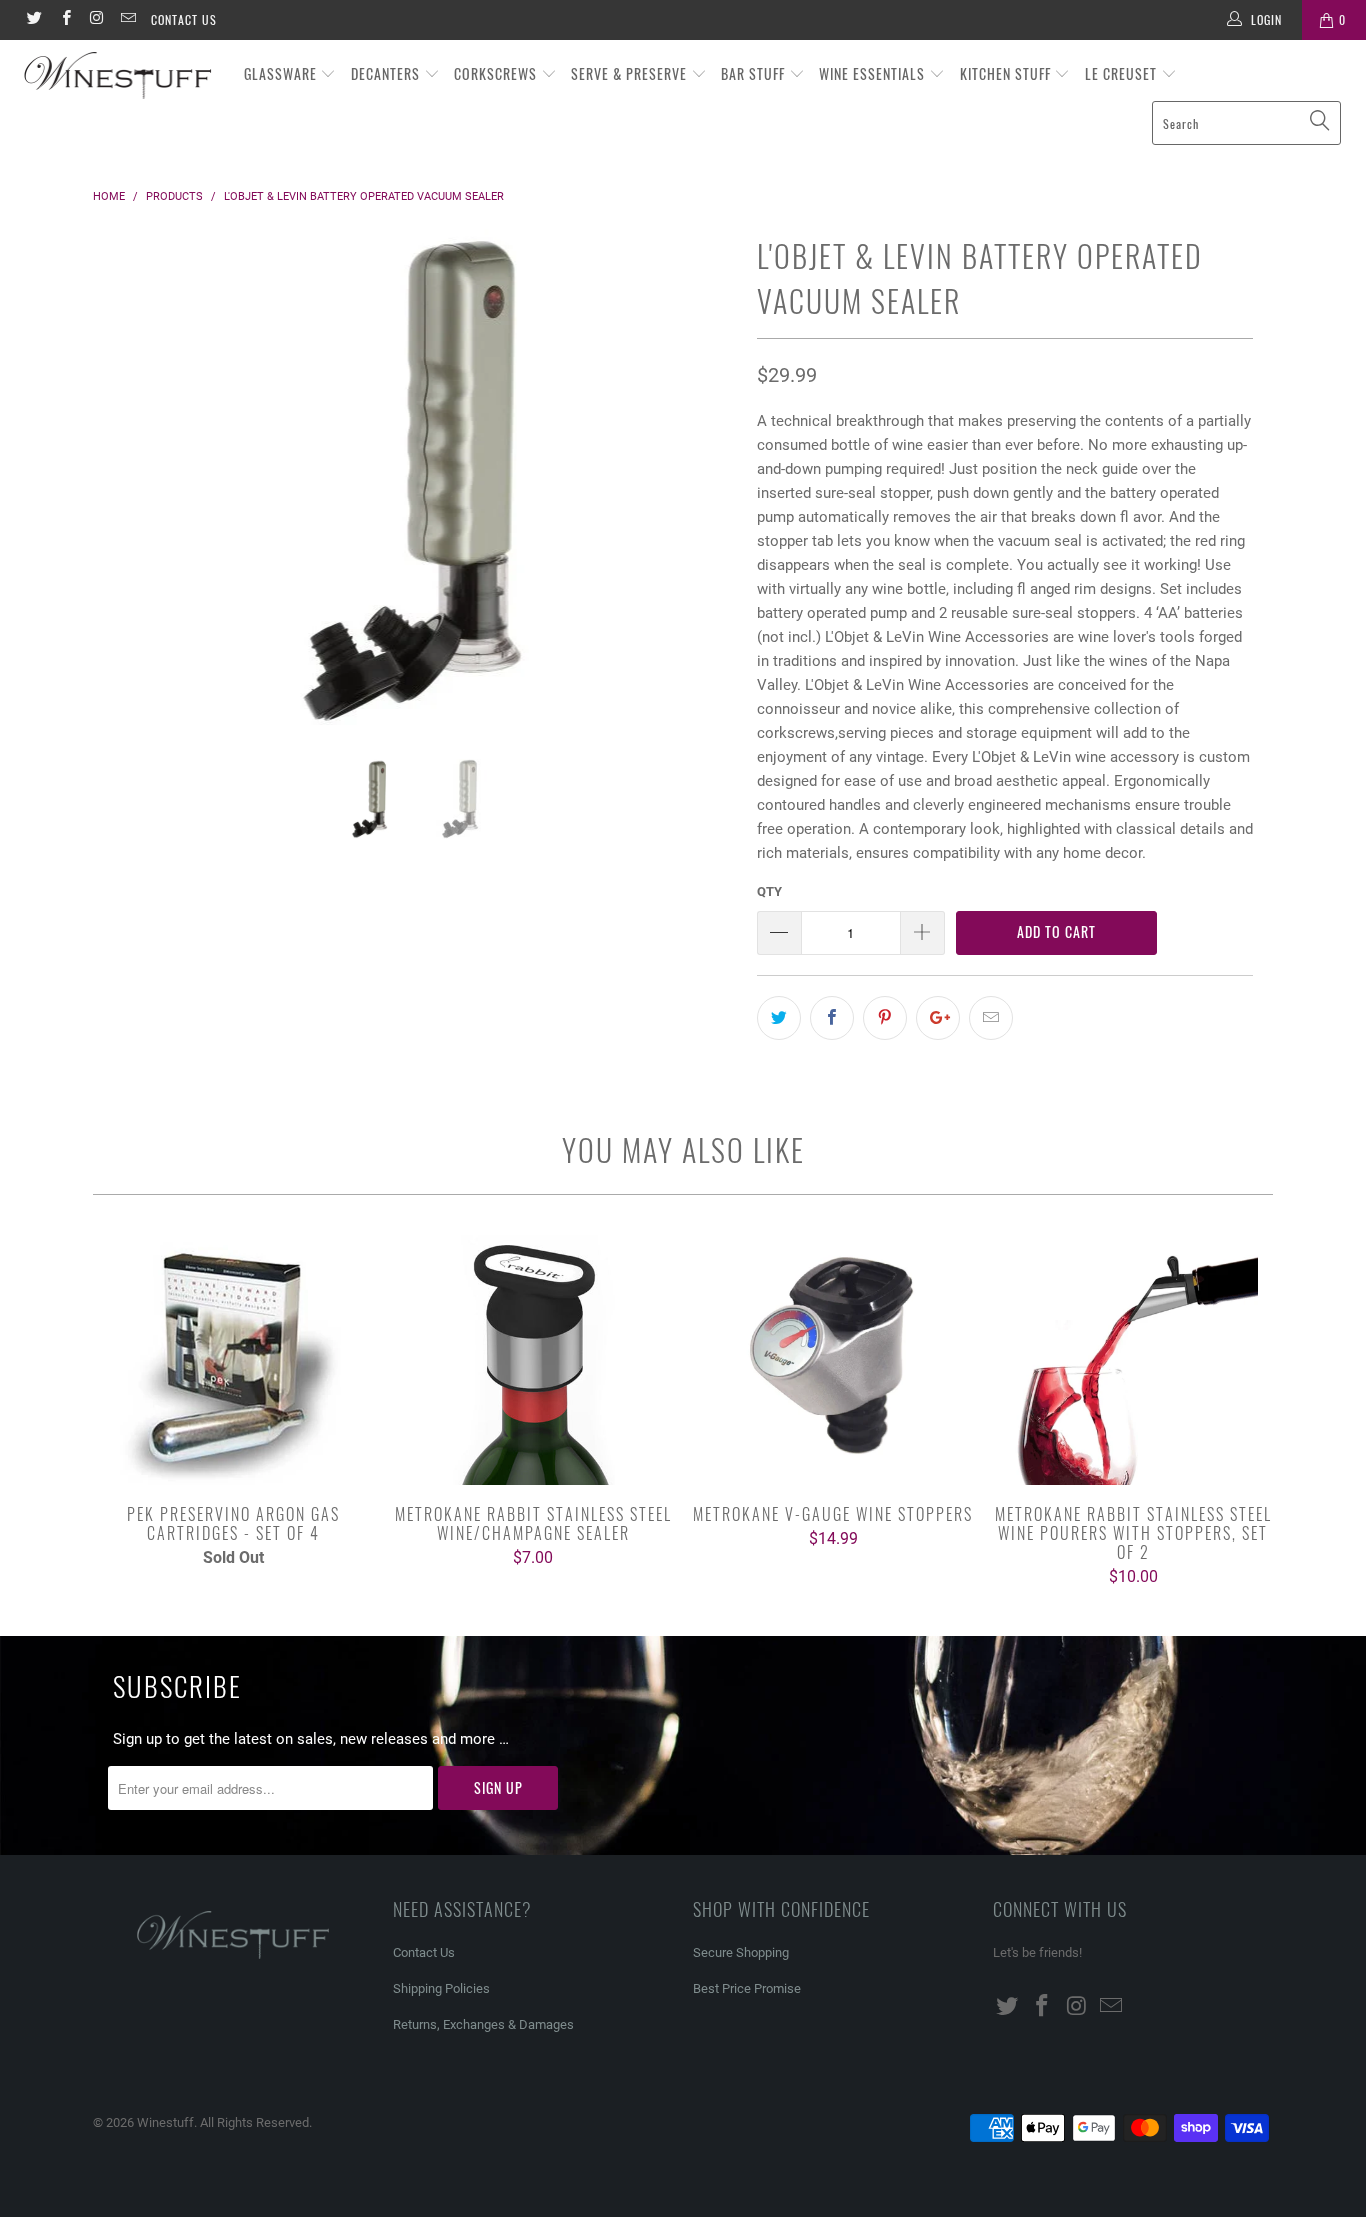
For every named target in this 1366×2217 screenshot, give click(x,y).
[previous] (127, 494)
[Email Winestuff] (127, 20)
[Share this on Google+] (938, 1018)
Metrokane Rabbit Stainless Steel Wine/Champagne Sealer (533, 1360)
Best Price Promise (747, 1988)
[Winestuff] (119, 76)
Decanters (387, 73)
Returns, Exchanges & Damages (483, 2024)
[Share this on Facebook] (832, 1018)
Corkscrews (497, 73)
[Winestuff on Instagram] (96, 20)
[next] (702, 494)
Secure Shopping (741, 1952)
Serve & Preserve (631, 73)
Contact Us (184, 19)
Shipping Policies (441, 1988)
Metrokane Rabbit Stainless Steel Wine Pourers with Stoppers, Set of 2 (1133, 1360)
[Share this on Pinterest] (885, 1018)
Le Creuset (1123, 73)
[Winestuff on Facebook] (64, 20)
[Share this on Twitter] (779, 1018)
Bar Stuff (755, 73)
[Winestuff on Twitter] (33, 20)
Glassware (282, 73)
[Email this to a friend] (991, 1018)
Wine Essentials (874, 73)
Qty (769, 891)
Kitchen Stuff (1007, 73)
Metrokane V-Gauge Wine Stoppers (833, 1360)
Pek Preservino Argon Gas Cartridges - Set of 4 (233, 1360)
